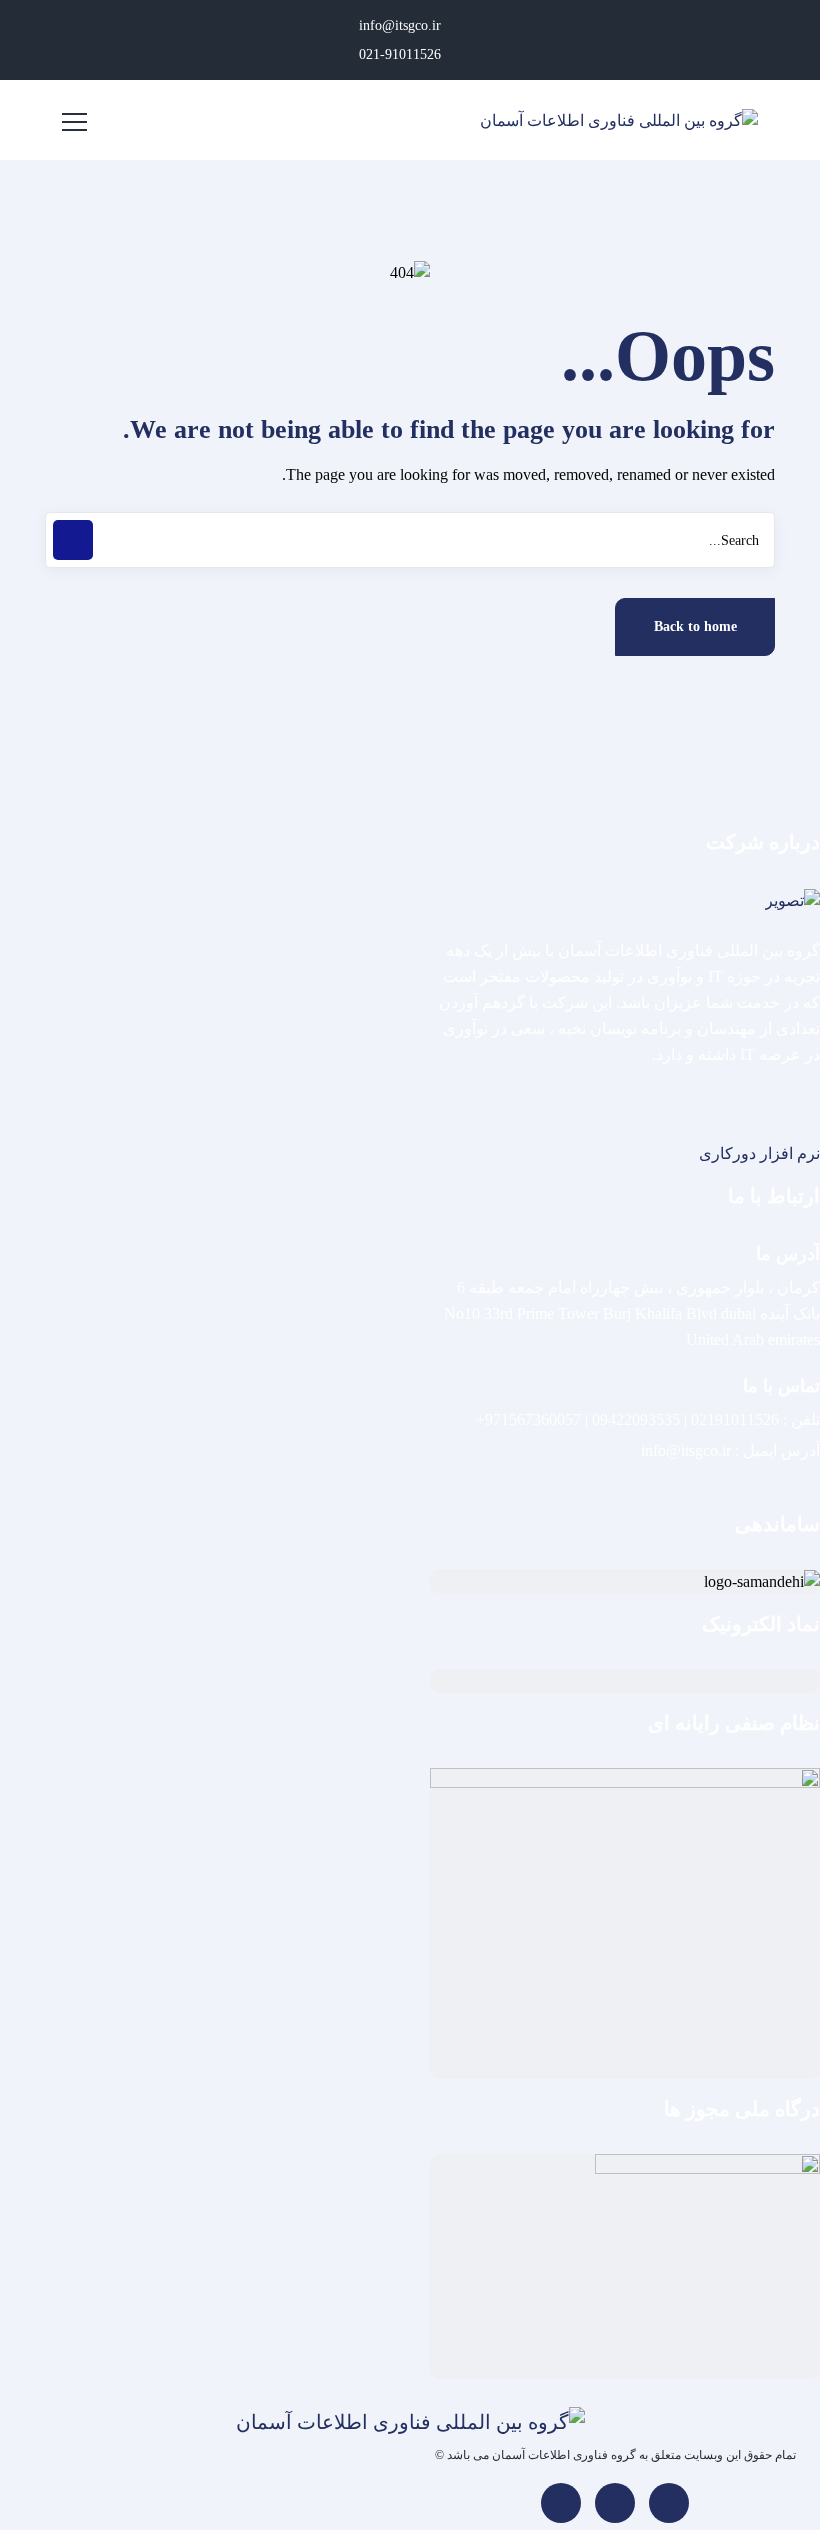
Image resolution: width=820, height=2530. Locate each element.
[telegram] (561, 2503)
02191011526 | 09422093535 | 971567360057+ (627, 1419)
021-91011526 (402, 54)
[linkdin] (669, 2503)
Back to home (695, 626)
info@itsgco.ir (402, 25)
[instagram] (615, 2503)
